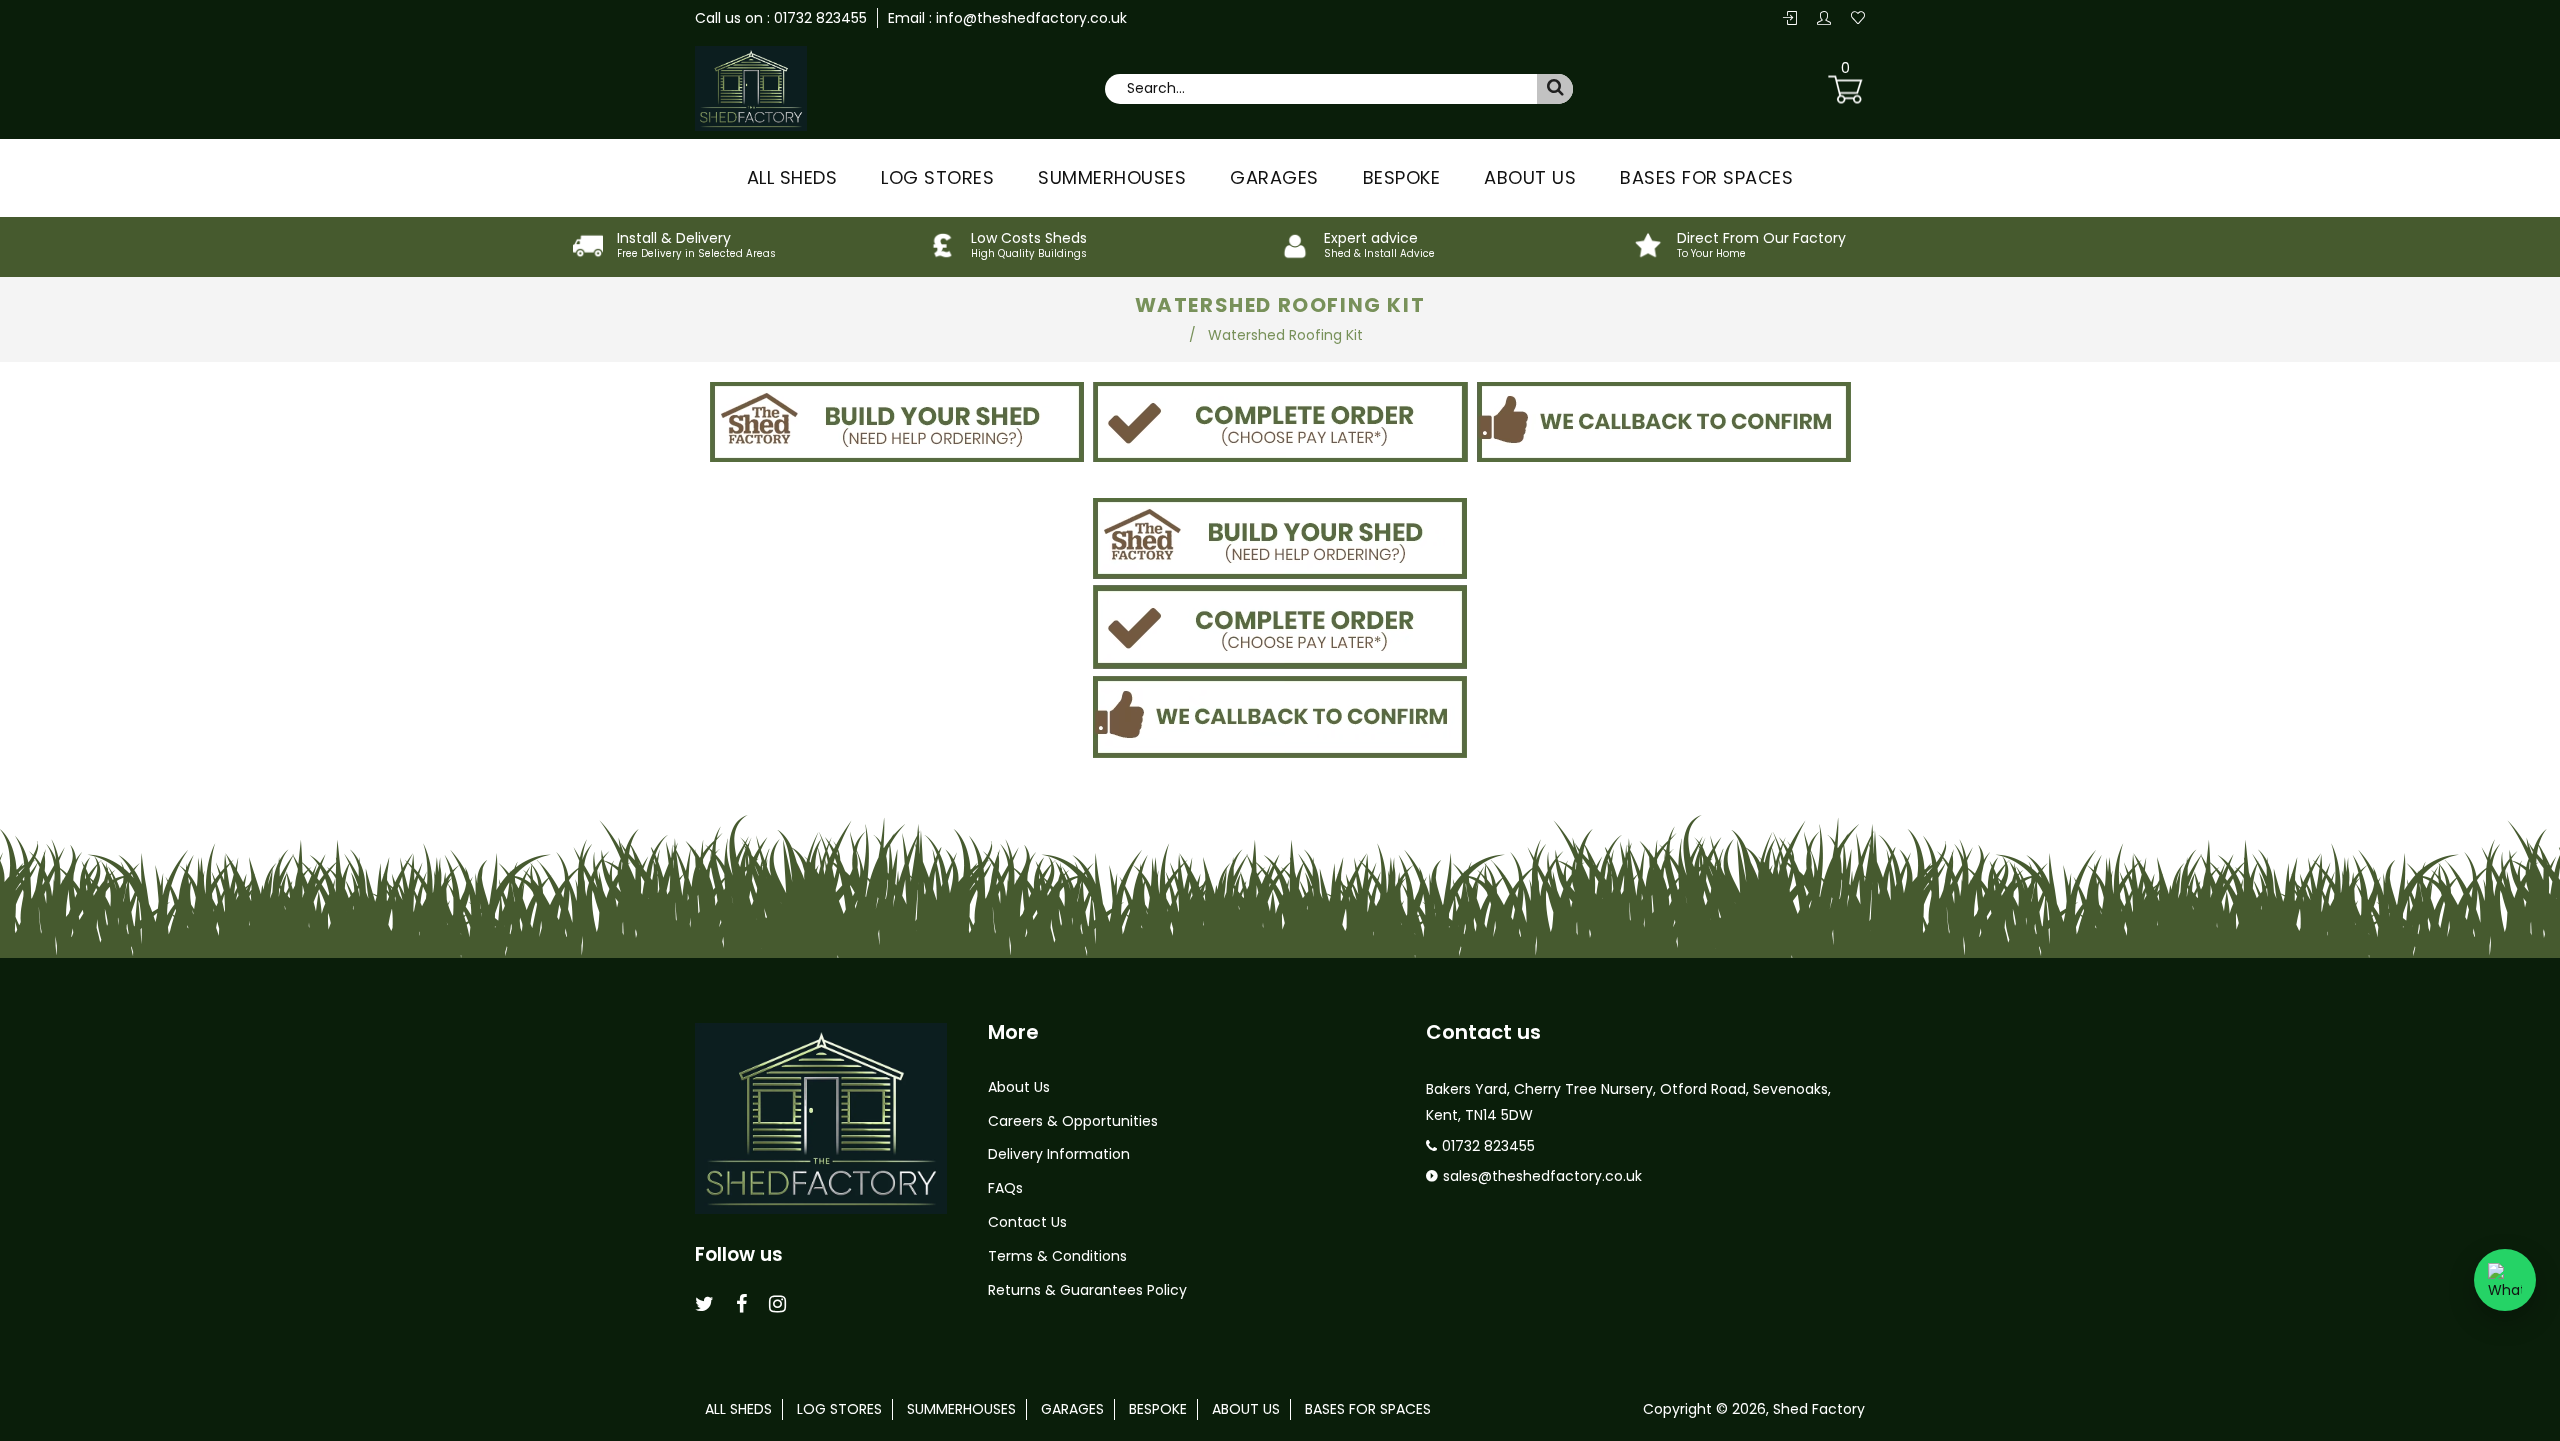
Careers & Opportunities (1073, 1121)
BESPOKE (1402, 177)
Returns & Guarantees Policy (1087, 1290)
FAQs (1005, 1188)
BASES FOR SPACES (1706, 177)
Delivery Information (1059, 1154)
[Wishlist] (1858, 19)
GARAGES (1274, 177)
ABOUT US (1530, 177)
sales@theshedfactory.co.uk (1542, 1176)
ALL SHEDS (792, 177)
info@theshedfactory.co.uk (1029, 18)
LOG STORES (937, 177)
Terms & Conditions (1057, 1256)
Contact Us (1027, 1222)
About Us (1019, 1087)
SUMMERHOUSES (1112, 177)
